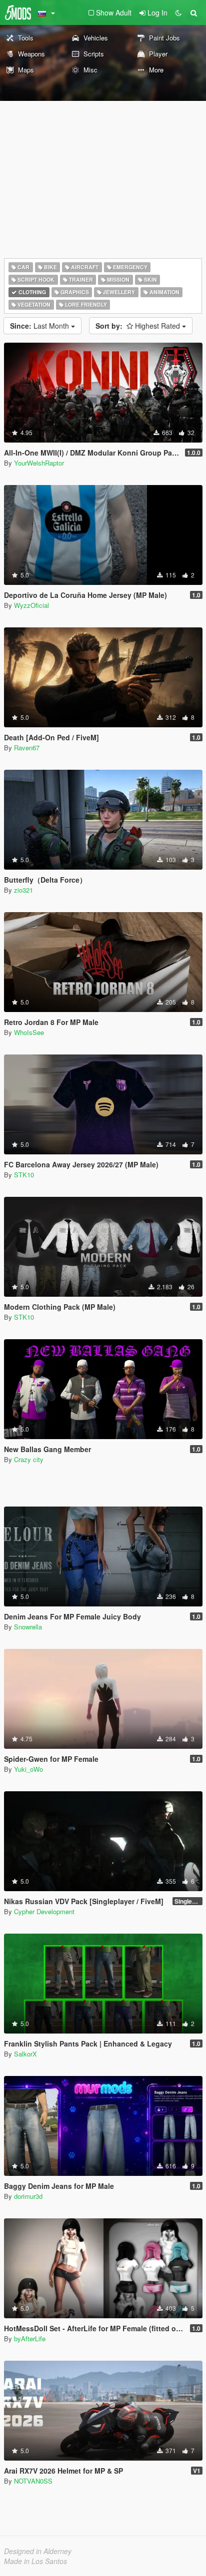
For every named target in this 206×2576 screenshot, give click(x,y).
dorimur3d (28, 2196)
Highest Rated (139, 326)
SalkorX (25, 2054)
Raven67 (27, 748)
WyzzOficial (31, 605)
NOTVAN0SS (33, 2481)
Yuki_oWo (28, 1769)
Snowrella (28, 1627)
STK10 (24, 1175)
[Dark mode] (178, 12)
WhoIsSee (29, 1032)
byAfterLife (30, 2338)
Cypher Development (44, 1911)
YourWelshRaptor (39, 463)
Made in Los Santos (35, 2561)
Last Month (40, 326)
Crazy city (29, 1459)
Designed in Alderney (38, 2551)
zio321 (23, 890)
